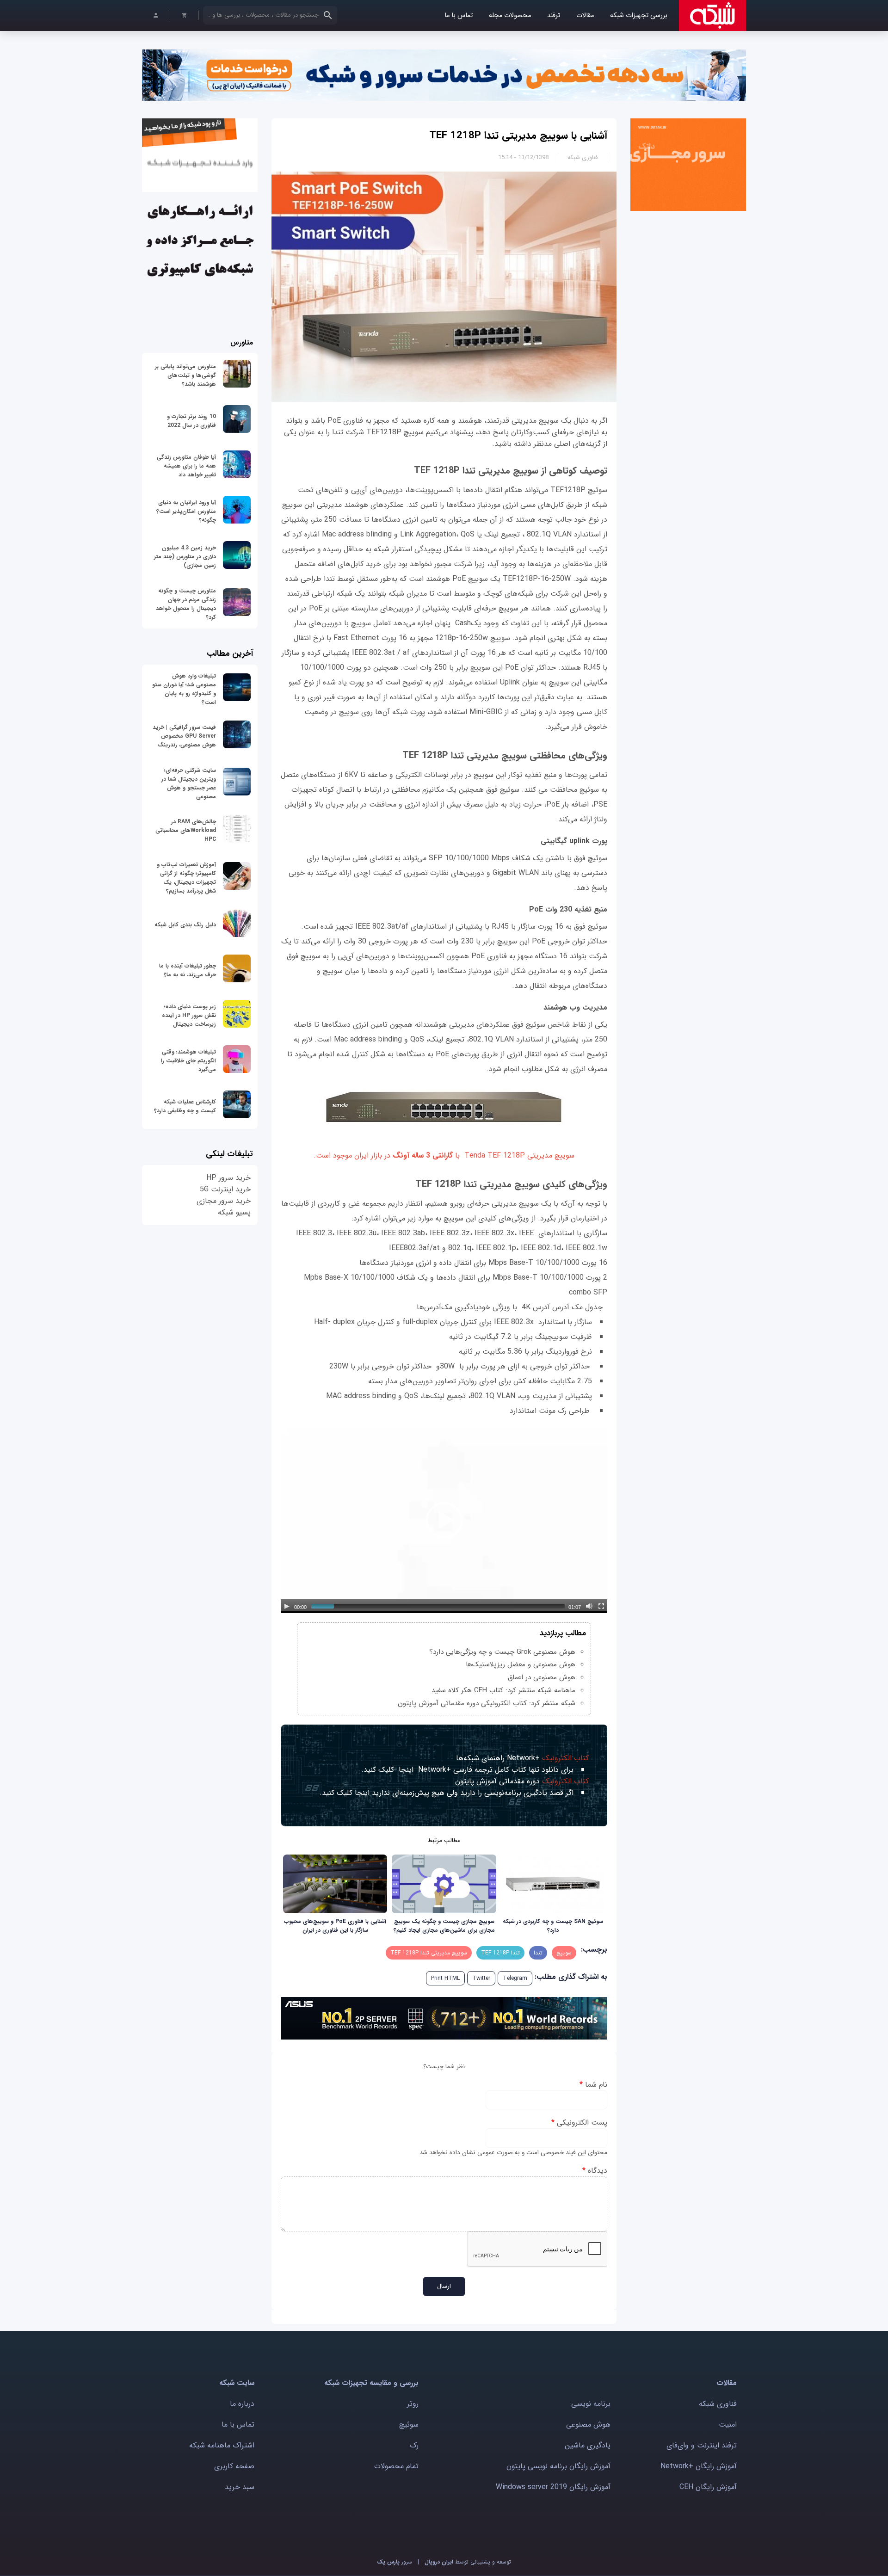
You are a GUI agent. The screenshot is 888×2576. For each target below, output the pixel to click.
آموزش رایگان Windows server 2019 (553, 2487)
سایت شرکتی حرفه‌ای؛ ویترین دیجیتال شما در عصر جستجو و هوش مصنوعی (189, 783)
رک (414, 2445)
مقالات (585, 15)
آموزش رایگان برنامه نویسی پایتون (558, 2466)
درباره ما (242, 2404)
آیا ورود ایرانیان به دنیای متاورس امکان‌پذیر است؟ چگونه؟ (186, 511)
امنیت (728, 2425)
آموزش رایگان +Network (699, 2466)
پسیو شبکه (234, 1212)
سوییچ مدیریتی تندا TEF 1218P (429, 1953)
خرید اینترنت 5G (225, 1189)
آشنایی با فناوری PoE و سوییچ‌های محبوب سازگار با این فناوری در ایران (335, 1926)
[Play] (287, 1606)
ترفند (554, 15)
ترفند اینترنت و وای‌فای (702, 2445)
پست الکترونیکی (579, 2123)
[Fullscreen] (601, 1606)
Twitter (481, 1978)
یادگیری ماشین (588, 2445)
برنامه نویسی (591, 2404)
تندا (538, 1953)
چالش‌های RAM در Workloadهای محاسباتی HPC (186, 830)
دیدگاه (595, 2171)
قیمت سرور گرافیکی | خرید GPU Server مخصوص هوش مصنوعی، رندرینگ (184, 736)
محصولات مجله (510, 15)
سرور (395, 2562)
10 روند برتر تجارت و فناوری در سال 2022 (191, 421)
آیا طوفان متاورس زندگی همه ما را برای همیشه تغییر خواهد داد (186, 466)
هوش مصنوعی (588, 2425)
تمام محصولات (396, 2466)
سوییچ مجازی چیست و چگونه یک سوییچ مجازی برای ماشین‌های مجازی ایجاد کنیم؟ (444, 1926)
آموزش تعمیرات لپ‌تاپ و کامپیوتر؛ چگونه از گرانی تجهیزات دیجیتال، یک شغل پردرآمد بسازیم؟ (186, 878)
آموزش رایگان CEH (708, 2487)
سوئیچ (409, 2425)
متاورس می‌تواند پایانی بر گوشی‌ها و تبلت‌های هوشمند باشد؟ (185, 375)
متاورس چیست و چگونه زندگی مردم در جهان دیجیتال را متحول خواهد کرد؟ (186, 604)
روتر (413, 2404)
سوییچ (564, 1953)
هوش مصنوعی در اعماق (542, 1677)
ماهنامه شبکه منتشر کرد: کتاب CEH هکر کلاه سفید (503, 1690)
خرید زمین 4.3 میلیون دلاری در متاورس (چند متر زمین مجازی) (185, 557)
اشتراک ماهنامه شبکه (222, 2445)
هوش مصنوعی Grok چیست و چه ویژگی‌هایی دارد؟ (502, 1652)
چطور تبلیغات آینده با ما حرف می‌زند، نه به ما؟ (188, 970)
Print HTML (445, 1978)
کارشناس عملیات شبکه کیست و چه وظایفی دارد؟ (185, 1106)
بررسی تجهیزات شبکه (639, 15)
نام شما (593, 2085)
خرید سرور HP (228, 1178)
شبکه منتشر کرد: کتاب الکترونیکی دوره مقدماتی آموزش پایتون (487, 1703)
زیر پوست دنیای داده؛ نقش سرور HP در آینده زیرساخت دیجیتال (189, 1015)
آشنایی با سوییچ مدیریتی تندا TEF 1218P (518, 136)
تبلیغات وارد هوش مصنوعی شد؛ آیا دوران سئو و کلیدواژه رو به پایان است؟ (184, 689)
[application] (444, 1520)
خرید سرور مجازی (224, 1201)
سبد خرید (240, 2487)
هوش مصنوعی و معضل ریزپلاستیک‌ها (521, 1664)
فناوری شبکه (583, 157)
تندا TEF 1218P (500, 1953)
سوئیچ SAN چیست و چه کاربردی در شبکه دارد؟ (553, 1926)
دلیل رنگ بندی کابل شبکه (185, 925)
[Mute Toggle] (589, 1606)
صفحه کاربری (234, 2466)
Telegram (515, 1978)
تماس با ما (459, 15)
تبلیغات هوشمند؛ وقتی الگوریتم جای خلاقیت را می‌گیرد (188, 1061)
